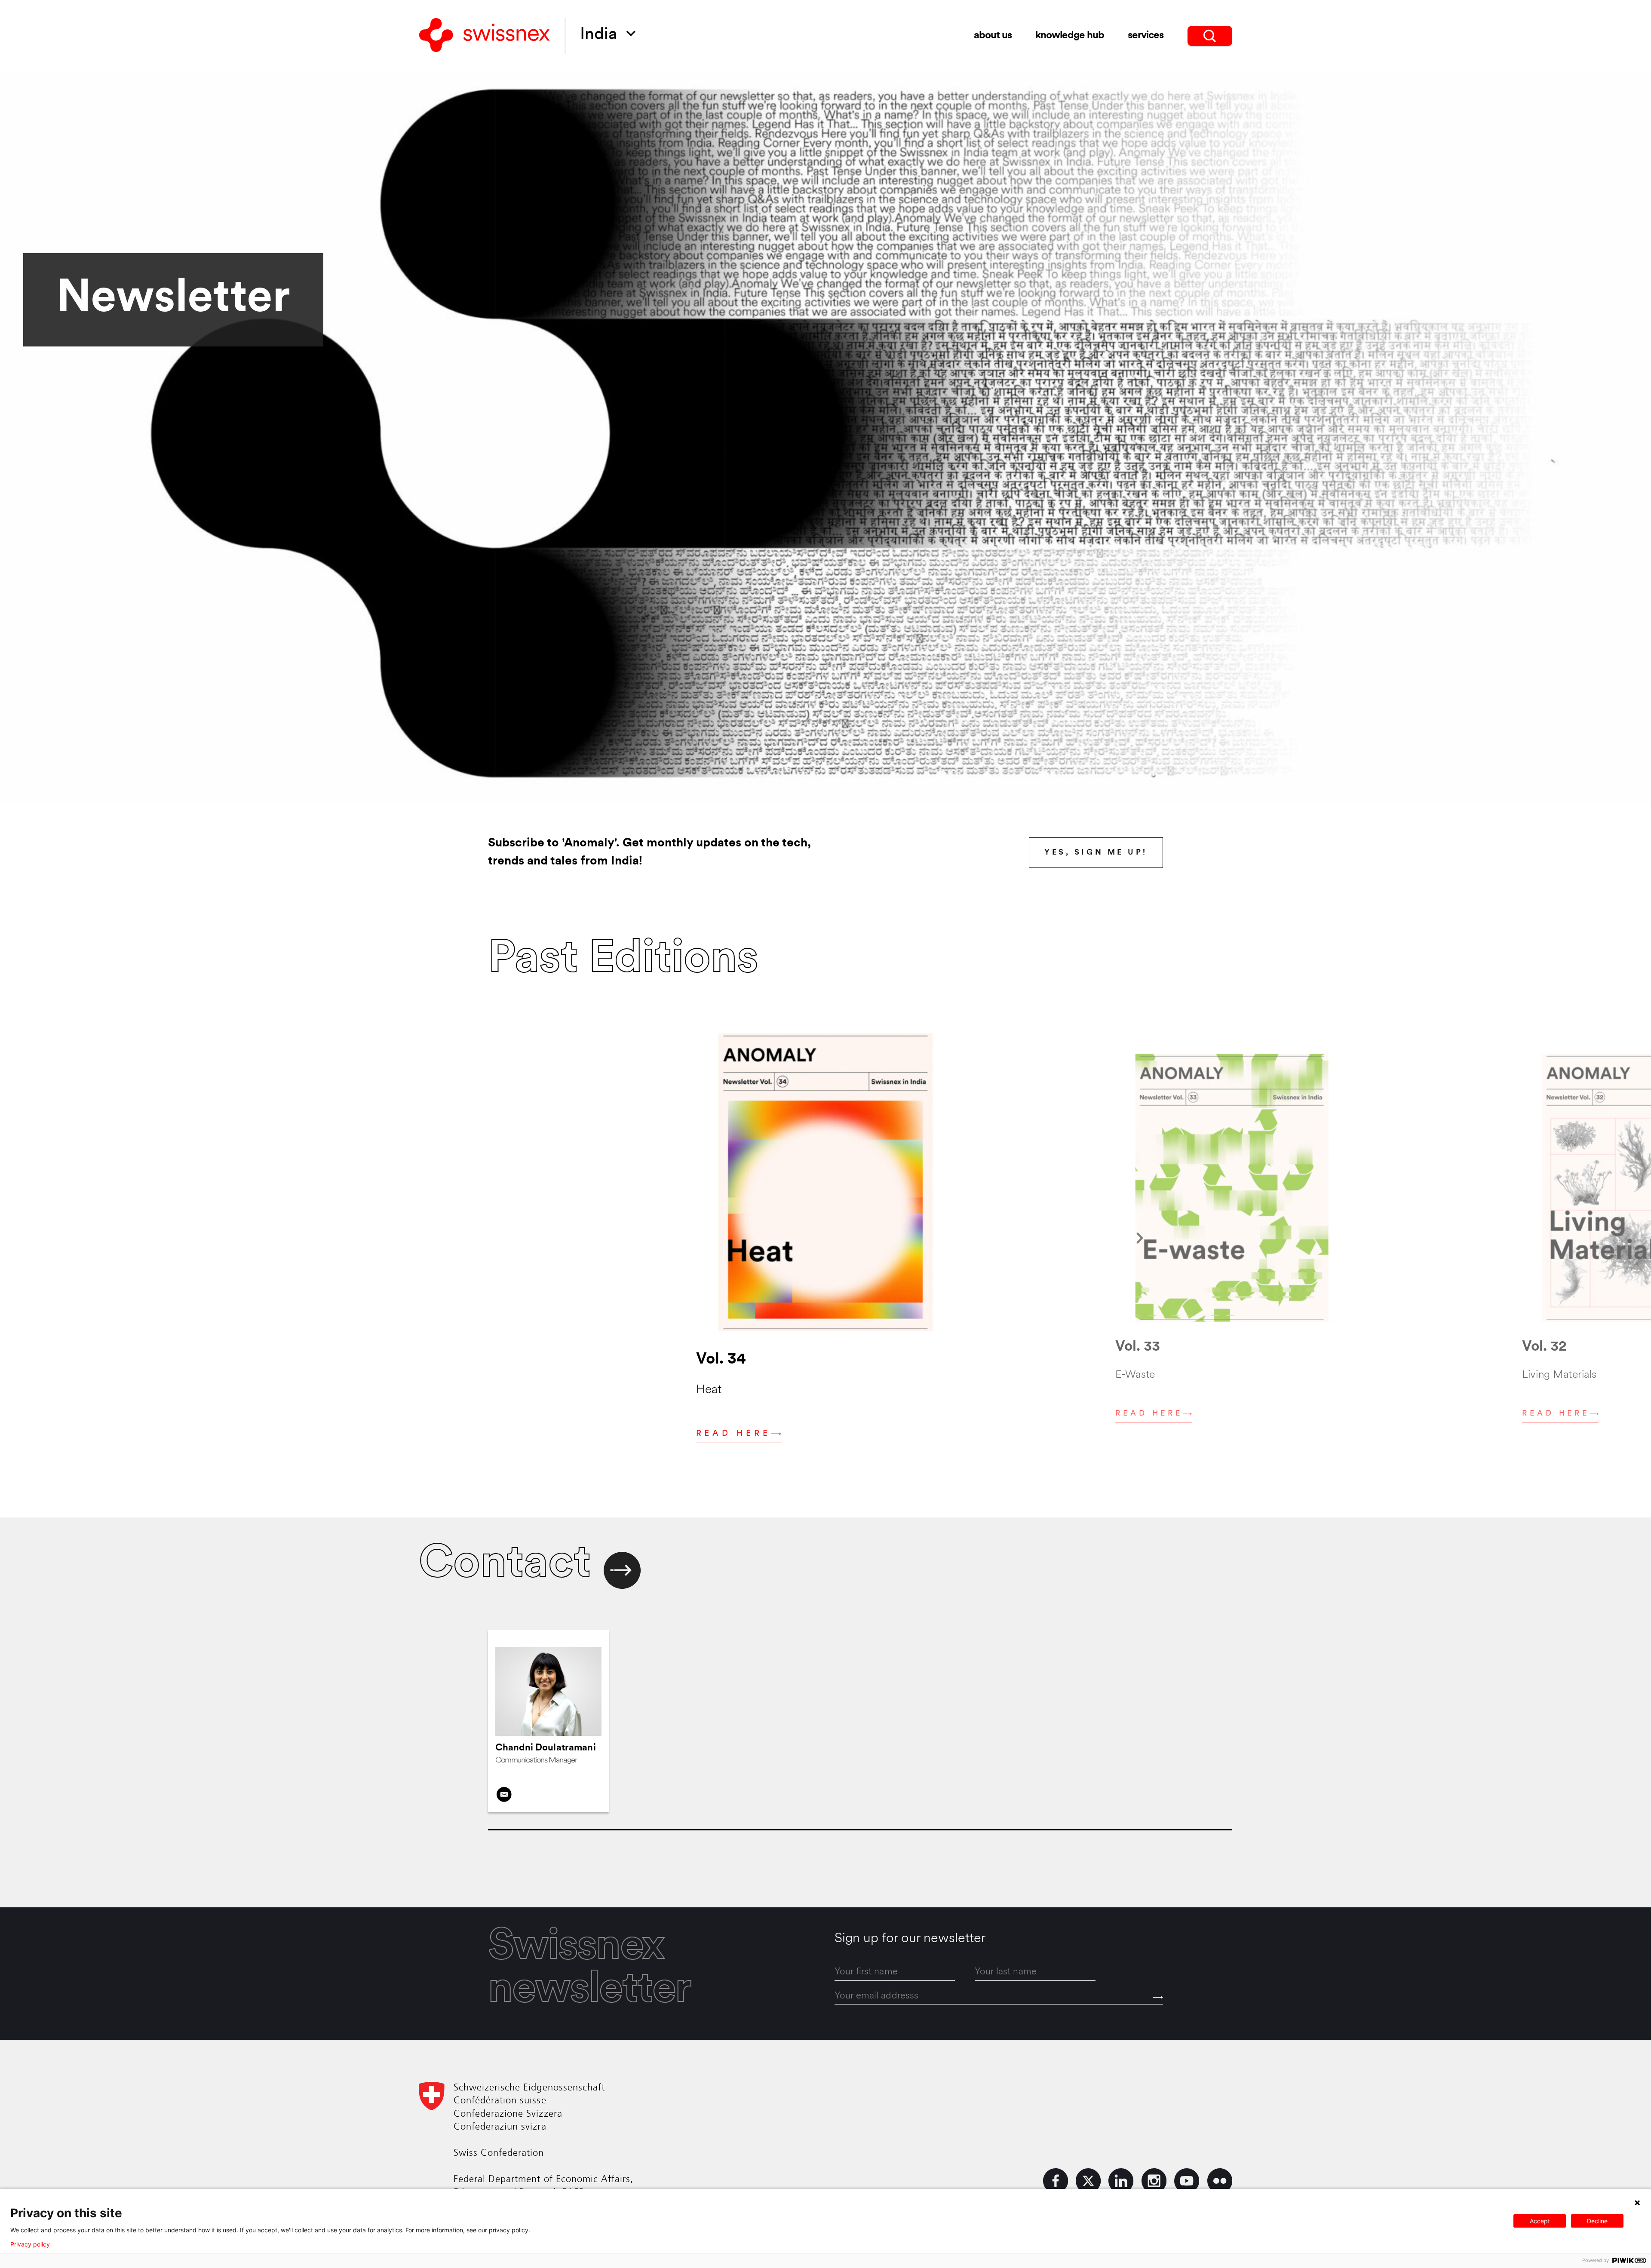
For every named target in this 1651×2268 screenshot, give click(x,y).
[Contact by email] (504, 1794)
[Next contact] (622, 1571)
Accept (1540, 2221)
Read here (733, 1434)
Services (1146, 36)
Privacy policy (30, 2244)
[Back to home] (485, 36)
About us (993, 36)
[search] (1210, 36)
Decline (1597, 2221)
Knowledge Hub (1069, 36)
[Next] (1140, 1238)
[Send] (1158, 1997)
